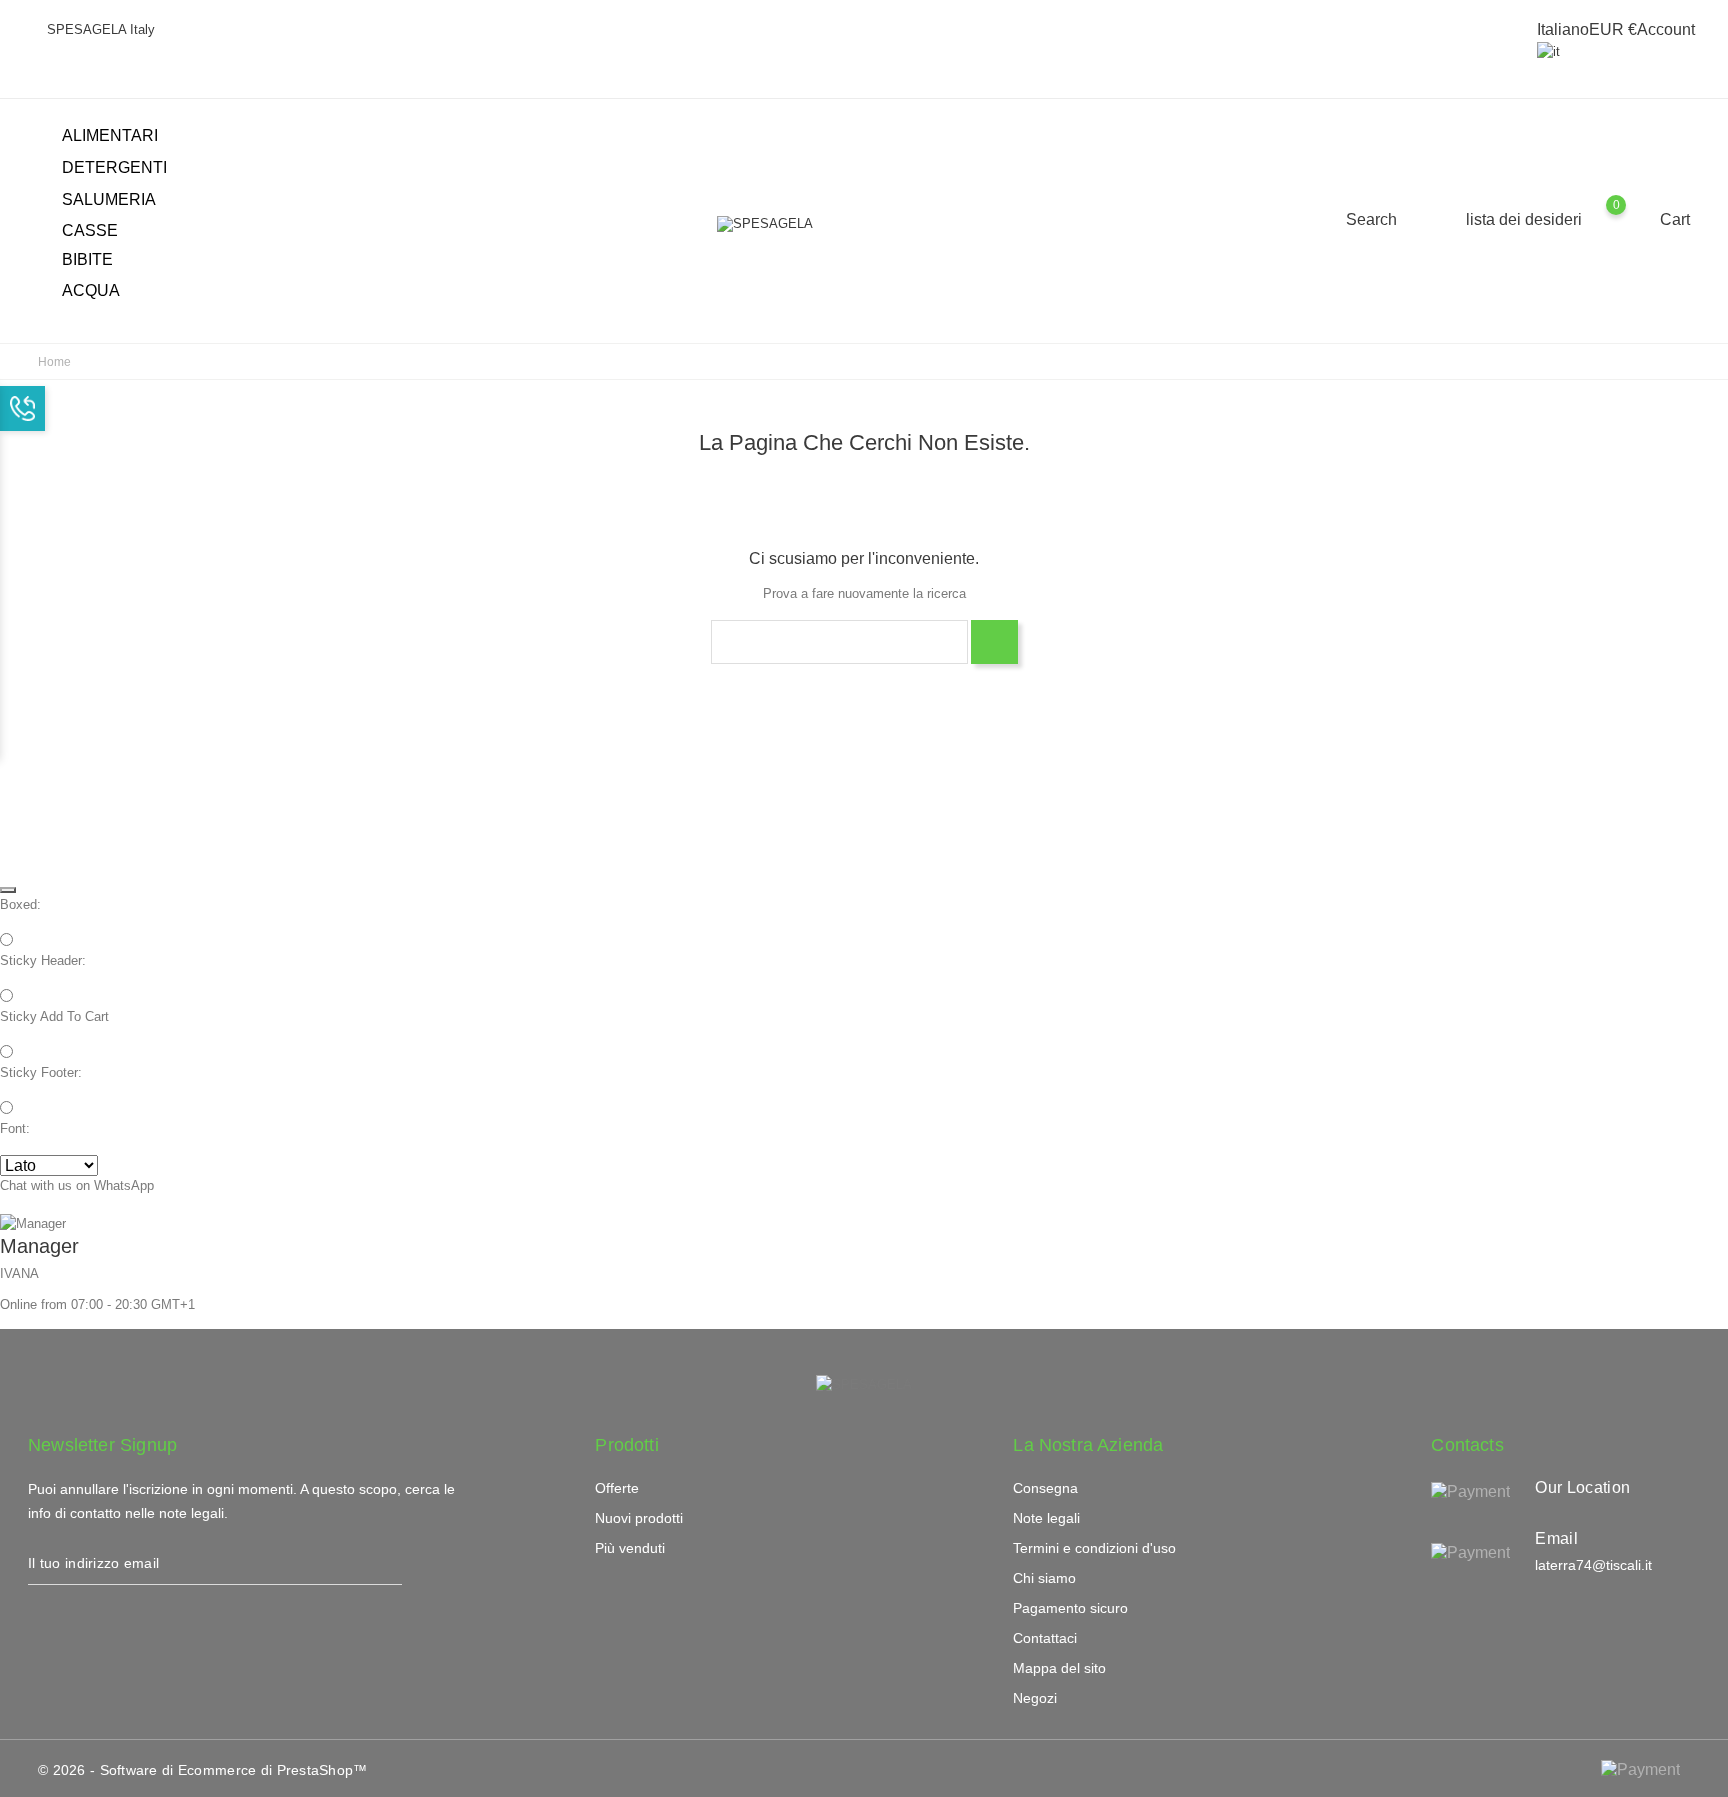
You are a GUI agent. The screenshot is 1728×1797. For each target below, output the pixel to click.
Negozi (1035, 1698)
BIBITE (99, 261)
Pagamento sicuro (1070, 1608)
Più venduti (630, 1548)
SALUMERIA (120, 201)
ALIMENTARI (121, 137)
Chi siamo (1044, 1578)
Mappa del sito (1059, 1668)
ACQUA (91, 290)
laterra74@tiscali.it (1593, 1565)
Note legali (1046, 1518)
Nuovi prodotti (639, 1518)
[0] (1635, 219)
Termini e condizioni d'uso (1094, 1548)
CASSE (90, 230)
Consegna (1045, 1488)
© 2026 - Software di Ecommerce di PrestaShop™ (203, 1770)
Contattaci (1045, 1638)
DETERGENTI (126, 169)
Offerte (617, 1488)
